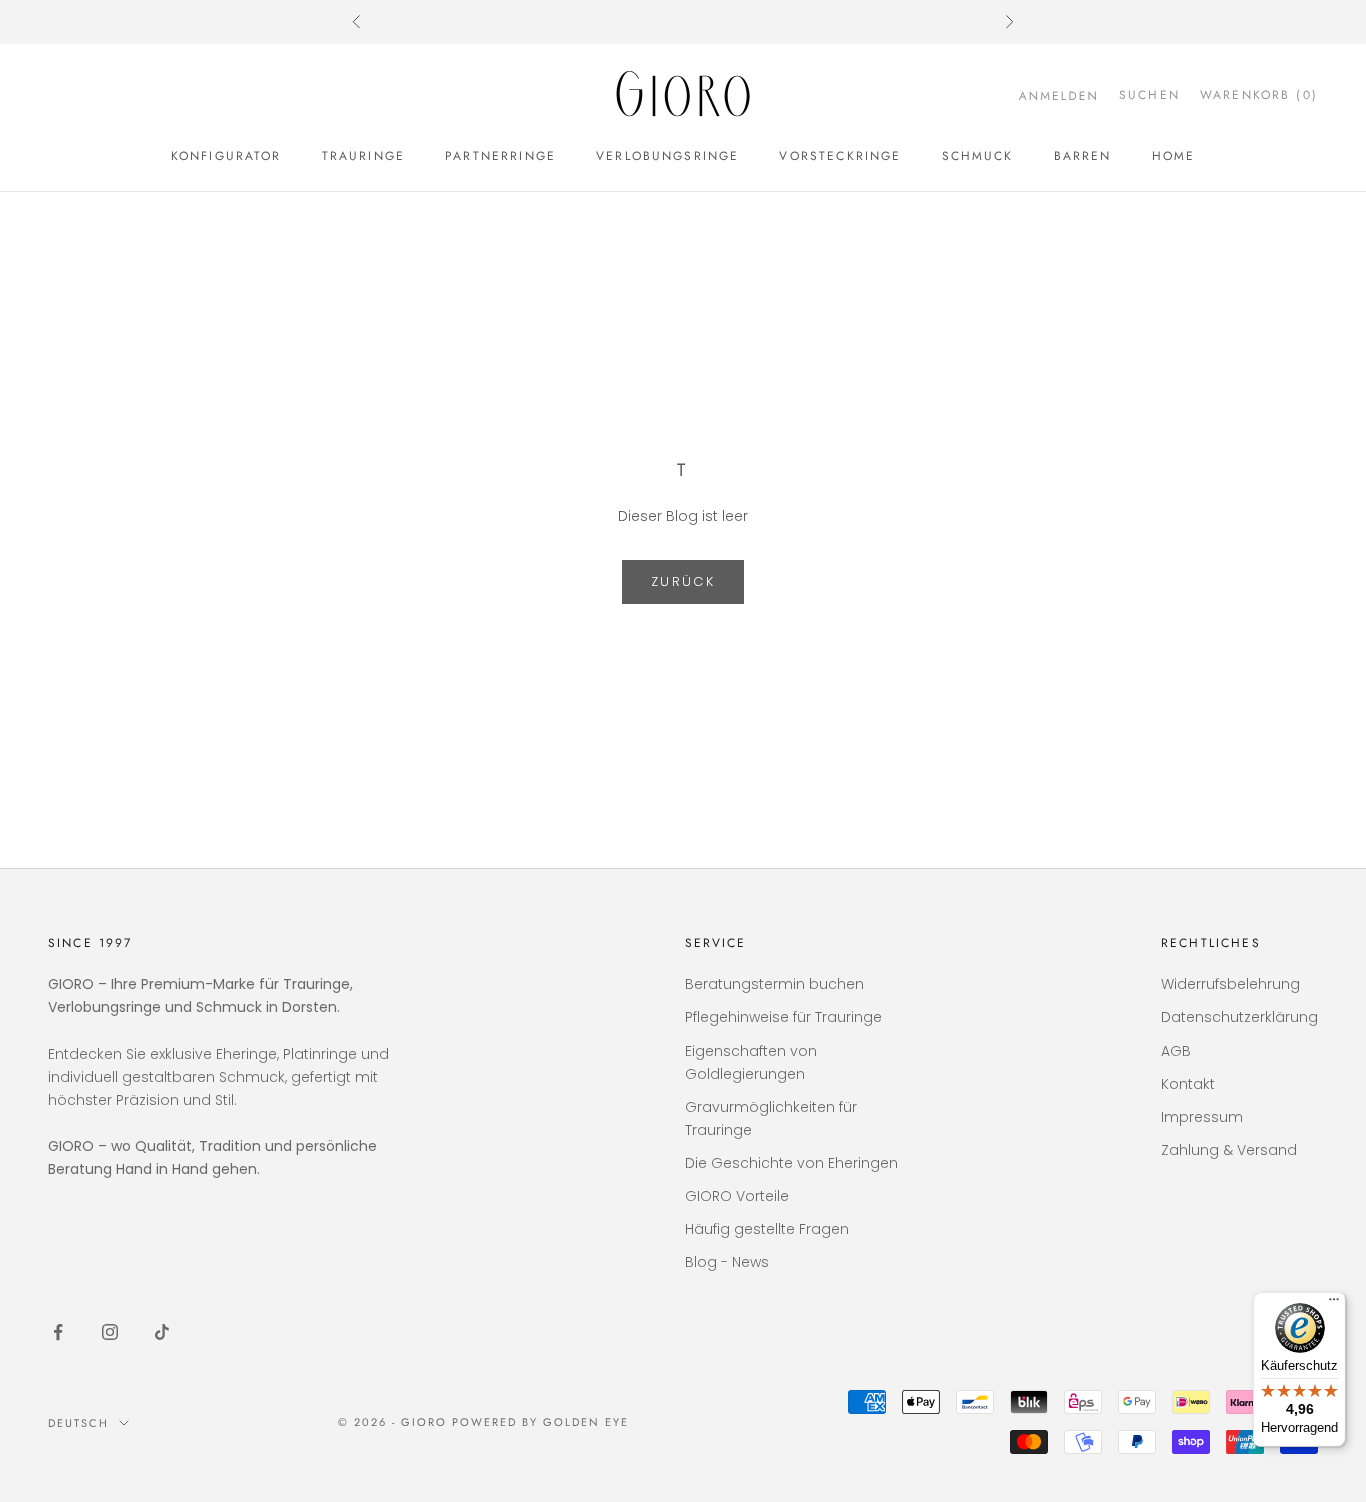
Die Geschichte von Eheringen (791, 1163)
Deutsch (78, 1423)
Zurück (683, 581)
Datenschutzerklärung (1239, 1017)
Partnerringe (500, 156)
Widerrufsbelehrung (1230, 984)
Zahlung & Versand (1229, 1150)
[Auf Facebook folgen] (58, 1332)
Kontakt (1188, 1084)
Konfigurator (226, 156)
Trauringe (363, 156)
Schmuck (978, 156)
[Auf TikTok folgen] (162, 1332)
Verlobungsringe (667, 156)
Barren (1083, 156)
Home (1174, 156)
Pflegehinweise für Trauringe (783, 1017)
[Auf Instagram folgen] (110, 1332)
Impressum (1202, 1117)
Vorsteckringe (840, 156)
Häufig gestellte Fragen (767, 1229)
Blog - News (727, 1262)
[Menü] (1334, 1304)
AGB (1176, 1051)
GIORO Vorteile (737, 1196)
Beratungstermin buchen (774, 984)
